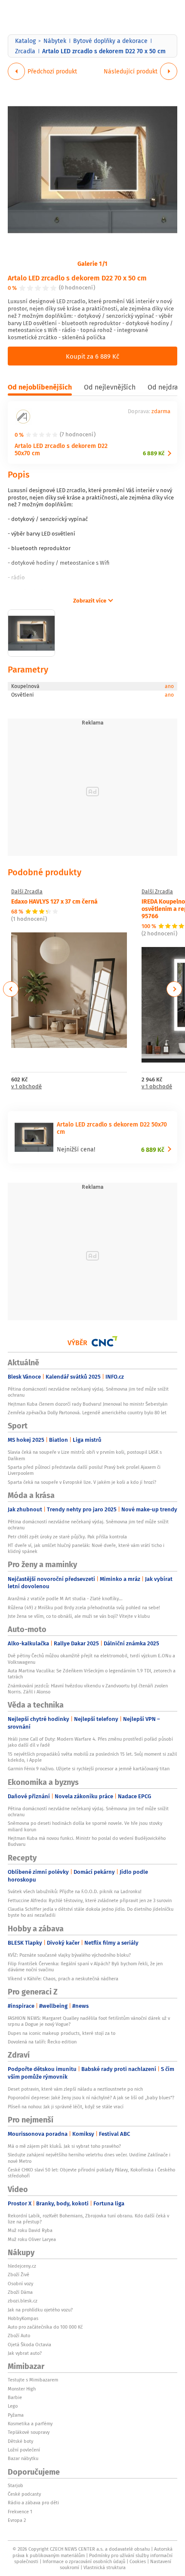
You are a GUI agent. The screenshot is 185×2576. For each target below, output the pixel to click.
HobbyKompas (23, 2318)
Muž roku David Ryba (30, 2230)
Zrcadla (25, 51)
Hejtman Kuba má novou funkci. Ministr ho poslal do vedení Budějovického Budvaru (87, 1841)
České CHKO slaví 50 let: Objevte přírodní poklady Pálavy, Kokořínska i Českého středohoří (91, 2173)
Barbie (15, 2397)
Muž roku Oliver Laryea (32, 2239)
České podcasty (24, 2494)
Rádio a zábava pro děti (33, 2503)
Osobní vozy (20, 2284)
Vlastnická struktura (105, 2567)
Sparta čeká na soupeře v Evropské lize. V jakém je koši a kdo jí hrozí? (82, 1482)
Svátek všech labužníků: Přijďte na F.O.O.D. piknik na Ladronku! (75, 1891)
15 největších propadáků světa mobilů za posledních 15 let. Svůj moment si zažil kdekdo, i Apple (92, 1757)
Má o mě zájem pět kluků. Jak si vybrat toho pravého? (64, 2146)
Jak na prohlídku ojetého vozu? (40, 2310)
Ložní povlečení (24, 2450)
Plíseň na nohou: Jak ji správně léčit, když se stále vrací (66, 2107)
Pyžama (16, 2415)
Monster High (22, 2389)
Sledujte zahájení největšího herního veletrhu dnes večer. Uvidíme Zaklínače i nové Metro (89, 2158)
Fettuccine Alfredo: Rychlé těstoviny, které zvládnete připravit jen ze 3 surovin (90, 1900)
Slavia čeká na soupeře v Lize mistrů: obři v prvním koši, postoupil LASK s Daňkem (85, 1455)
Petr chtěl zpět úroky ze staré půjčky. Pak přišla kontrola (67, 1537)
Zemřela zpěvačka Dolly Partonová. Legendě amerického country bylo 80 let (87, 1413)
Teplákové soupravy (29, 2432)
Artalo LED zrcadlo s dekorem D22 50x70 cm (61, 449)
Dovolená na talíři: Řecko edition (42, 2042)
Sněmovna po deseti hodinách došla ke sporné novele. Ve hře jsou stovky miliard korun (85, 1826)
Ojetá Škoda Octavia (29, 2345)
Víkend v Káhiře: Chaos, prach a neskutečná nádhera (63, 1979)
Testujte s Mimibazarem (33, 2380)
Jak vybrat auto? (25, 2353)
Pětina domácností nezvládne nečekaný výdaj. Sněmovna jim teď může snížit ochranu (88, 1392)
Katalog (25, 41)
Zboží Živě (18, 2275)
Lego (13, 2406)
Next (174, 989)
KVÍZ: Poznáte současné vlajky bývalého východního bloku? (69, 1955)
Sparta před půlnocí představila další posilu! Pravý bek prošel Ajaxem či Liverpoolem (84, 1470)
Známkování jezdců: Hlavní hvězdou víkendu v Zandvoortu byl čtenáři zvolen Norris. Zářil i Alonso (88, 1689)
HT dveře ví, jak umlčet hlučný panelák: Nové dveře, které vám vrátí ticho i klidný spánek (86, 1548)
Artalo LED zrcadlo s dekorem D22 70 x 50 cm (77, 278)
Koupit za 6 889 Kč (92, 356)
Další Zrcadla (27, 892)
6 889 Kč (154, 453)
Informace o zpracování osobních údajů (84, 2561)
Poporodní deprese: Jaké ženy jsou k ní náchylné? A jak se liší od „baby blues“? (91, 2098)
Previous (11, 989)
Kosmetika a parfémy (30, 2424)
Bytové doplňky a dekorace (110, 41)
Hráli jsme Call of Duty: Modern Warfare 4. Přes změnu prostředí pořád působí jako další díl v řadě (90, 1742)
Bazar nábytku (23, 2458)
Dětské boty (20, 2441)
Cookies (138, 2561)
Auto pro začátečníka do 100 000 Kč (45, 2327)
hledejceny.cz (22, 2266)
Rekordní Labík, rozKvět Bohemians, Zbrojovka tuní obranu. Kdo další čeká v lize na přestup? (88, 2219)
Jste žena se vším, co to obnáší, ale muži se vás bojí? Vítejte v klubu (79, 1616)
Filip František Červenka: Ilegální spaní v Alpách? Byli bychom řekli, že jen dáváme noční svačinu (85, 1967)
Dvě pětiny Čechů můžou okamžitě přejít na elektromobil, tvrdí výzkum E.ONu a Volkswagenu (91, 1659)
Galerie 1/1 (92, 263)
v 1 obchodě (26, 1087)
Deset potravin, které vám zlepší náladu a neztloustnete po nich (75, 2089)
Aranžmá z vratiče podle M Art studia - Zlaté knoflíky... (65, 1599)
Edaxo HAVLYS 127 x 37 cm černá (54, 901)
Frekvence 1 (20, 2512)
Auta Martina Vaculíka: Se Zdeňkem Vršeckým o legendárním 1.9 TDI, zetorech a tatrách (92, 1674)
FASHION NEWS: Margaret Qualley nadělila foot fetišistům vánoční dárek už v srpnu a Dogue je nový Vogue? (89, 2021)
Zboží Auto (19, 2335)
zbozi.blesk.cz (23, 2301)
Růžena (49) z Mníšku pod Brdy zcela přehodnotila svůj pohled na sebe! (84, 1608)
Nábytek (55, 41)
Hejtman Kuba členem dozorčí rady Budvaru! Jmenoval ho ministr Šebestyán (88, 1404)
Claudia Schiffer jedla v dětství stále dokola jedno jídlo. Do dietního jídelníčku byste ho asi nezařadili (91, 1912)
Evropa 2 (17, 2520)
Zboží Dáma (20, 2292)
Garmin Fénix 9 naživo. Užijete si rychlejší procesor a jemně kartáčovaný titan (89, 1769)
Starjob (15, 2485)
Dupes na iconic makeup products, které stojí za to (62, 2033)
